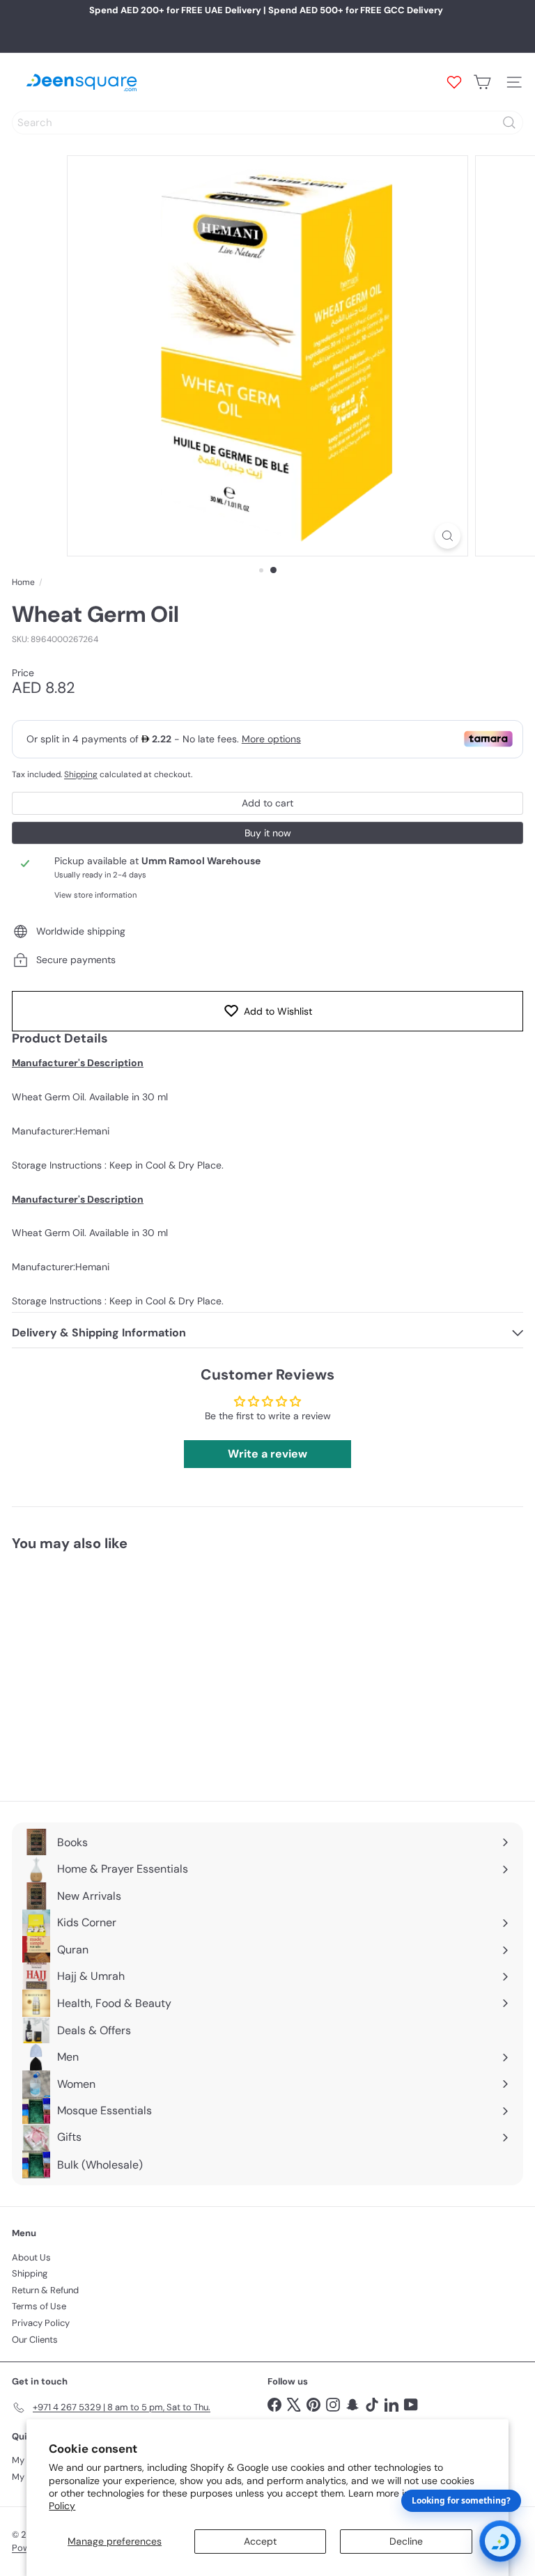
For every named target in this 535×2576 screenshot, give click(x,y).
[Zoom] (448, 536)
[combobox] (267, 123)
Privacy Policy (41, 2323)
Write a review (267, 1454)
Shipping (81, 774)
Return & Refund (45, 2290)
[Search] (509, 123)
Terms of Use (39, 2306)
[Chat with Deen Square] (500, 2541)
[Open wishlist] (454, 82)
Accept (260, 2541)
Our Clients (35, 2340)
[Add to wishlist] (161, 1587)
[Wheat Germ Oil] (99, 1668)
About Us (31, 2257)
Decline (406, 2541)
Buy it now (268, 833)
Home (23, 582)
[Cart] (482, 82)
